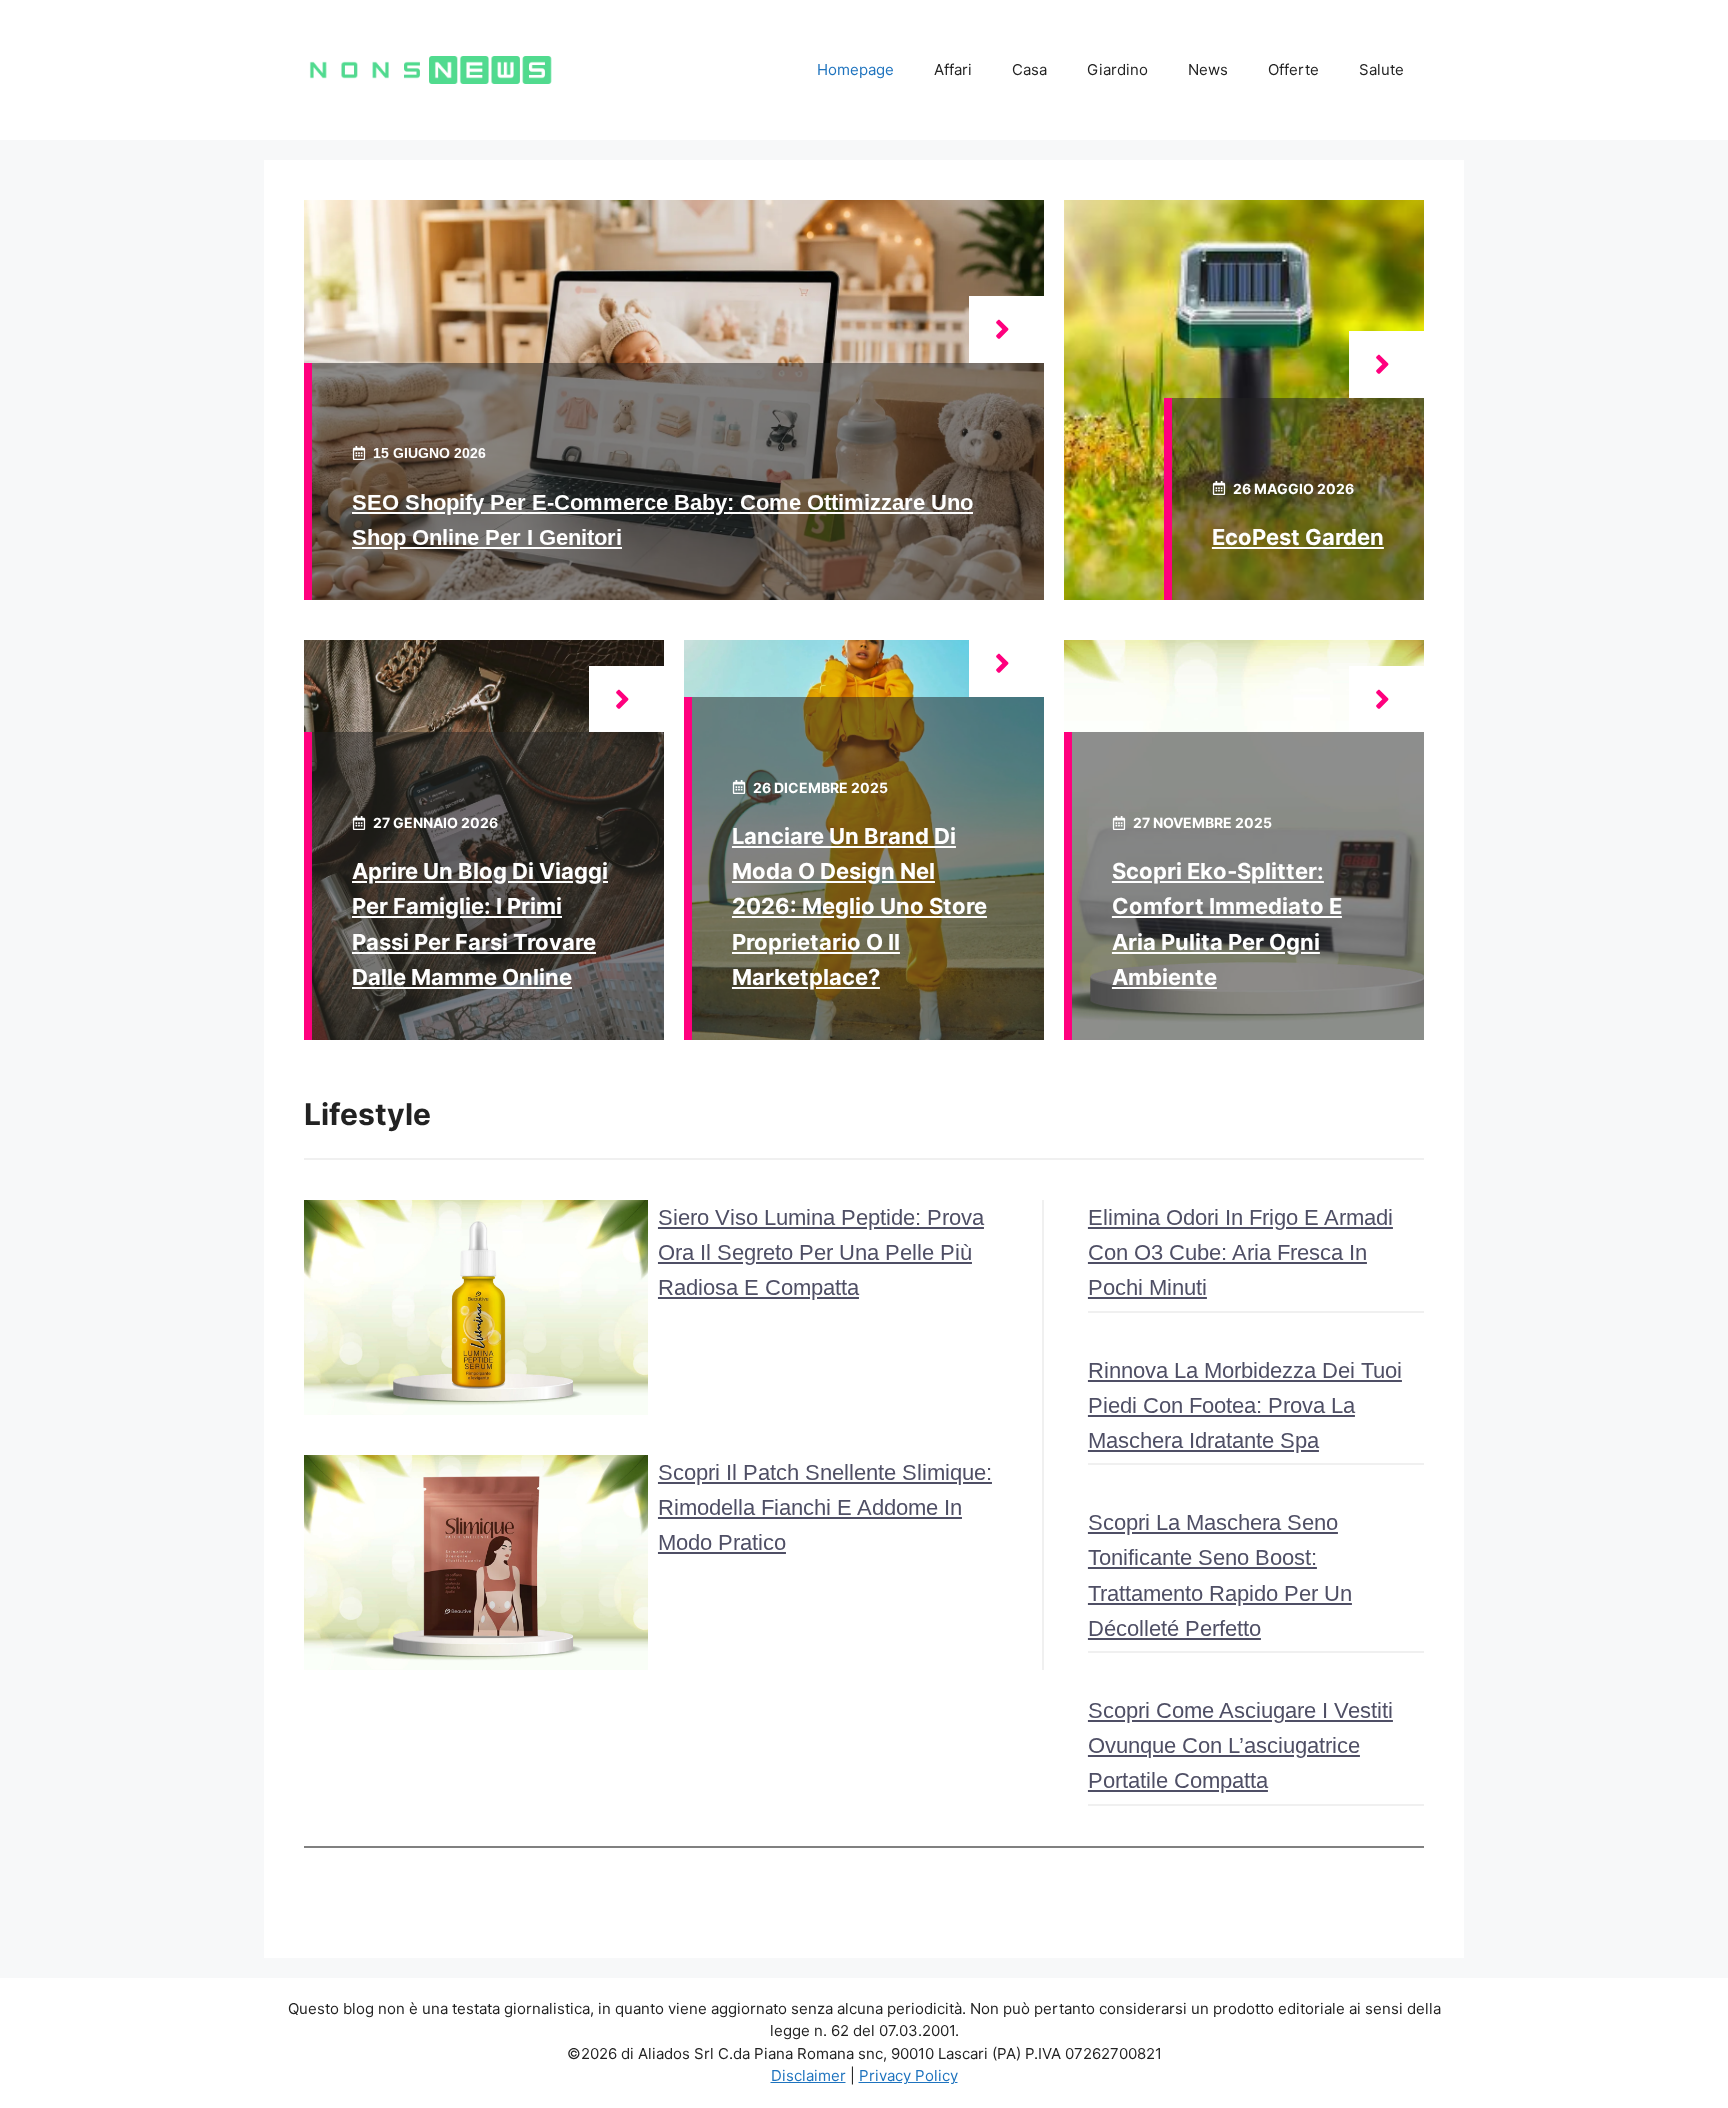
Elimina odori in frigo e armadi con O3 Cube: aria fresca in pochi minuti (1240, 1252)
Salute (1381, 69)
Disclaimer (808, 2075)
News (1208, 69)
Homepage (855, 69)
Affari (953, 69)
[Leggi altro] (1006, 329)
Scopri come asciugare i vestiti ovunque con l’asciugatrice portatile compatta (1240, 1745)
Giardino (1117, 69)
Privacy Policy (908, 2075)
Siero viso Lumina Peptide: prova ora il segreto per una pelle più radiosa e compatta (821, 1252)
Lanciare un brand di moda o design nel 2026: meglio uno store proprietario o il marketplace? (859, 906)
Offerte (1293, 69)
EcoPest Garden (1298, 537)
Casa (1029, 69)
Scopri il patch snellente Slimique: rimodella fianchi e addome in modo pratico (825, 1507)
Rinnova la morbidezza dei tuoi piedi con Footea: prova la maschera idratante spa (1245, 1405)
